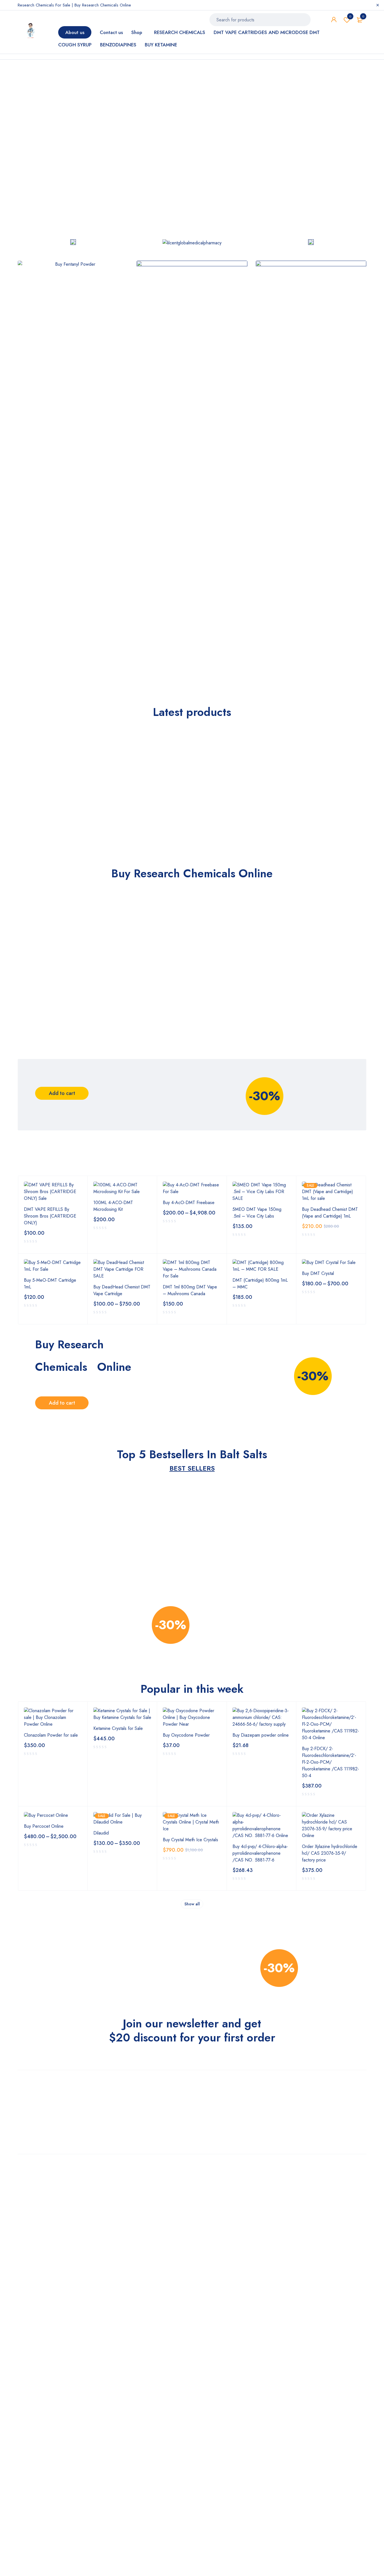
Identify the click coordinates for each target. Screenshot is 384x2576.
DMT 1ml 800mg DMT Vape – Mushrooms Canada (190, 1290)
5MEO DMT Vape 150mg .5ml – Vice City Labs (257, 1213)
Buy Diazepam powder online (261, 1735)
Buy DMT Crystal (318, 1273)
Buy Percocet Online (44, 1826)
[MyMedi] (73, 243)
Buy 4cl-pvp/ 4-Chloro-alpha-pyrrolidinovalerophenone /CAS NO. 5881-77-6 (260, 1853)
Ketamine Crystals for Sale (118, 1728)
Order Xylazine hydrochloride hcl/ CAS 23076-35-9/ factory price (330, 1853)
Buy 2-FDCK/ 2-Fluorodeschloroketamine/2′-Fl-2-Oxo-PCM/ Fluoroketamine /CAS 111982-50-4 (330, 1762)
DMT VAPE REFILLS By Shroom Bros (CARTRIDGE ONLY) (50, 1216)
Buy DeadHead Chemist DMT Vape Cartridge (122, 1290)
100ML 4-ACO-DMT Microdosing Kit (113, 1206)
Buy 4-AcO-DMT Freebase (189, 1203)
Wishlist (350, 16)
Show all (192, 1904)
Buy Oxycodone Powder (186, 1735)
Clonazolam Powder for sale (51, 1735)
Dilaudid (101, 1833)
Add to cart (62, 1093)
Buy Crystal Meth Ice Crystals (190, 1840)
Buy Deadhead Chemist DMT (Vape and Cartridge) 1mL (330, 1213)
